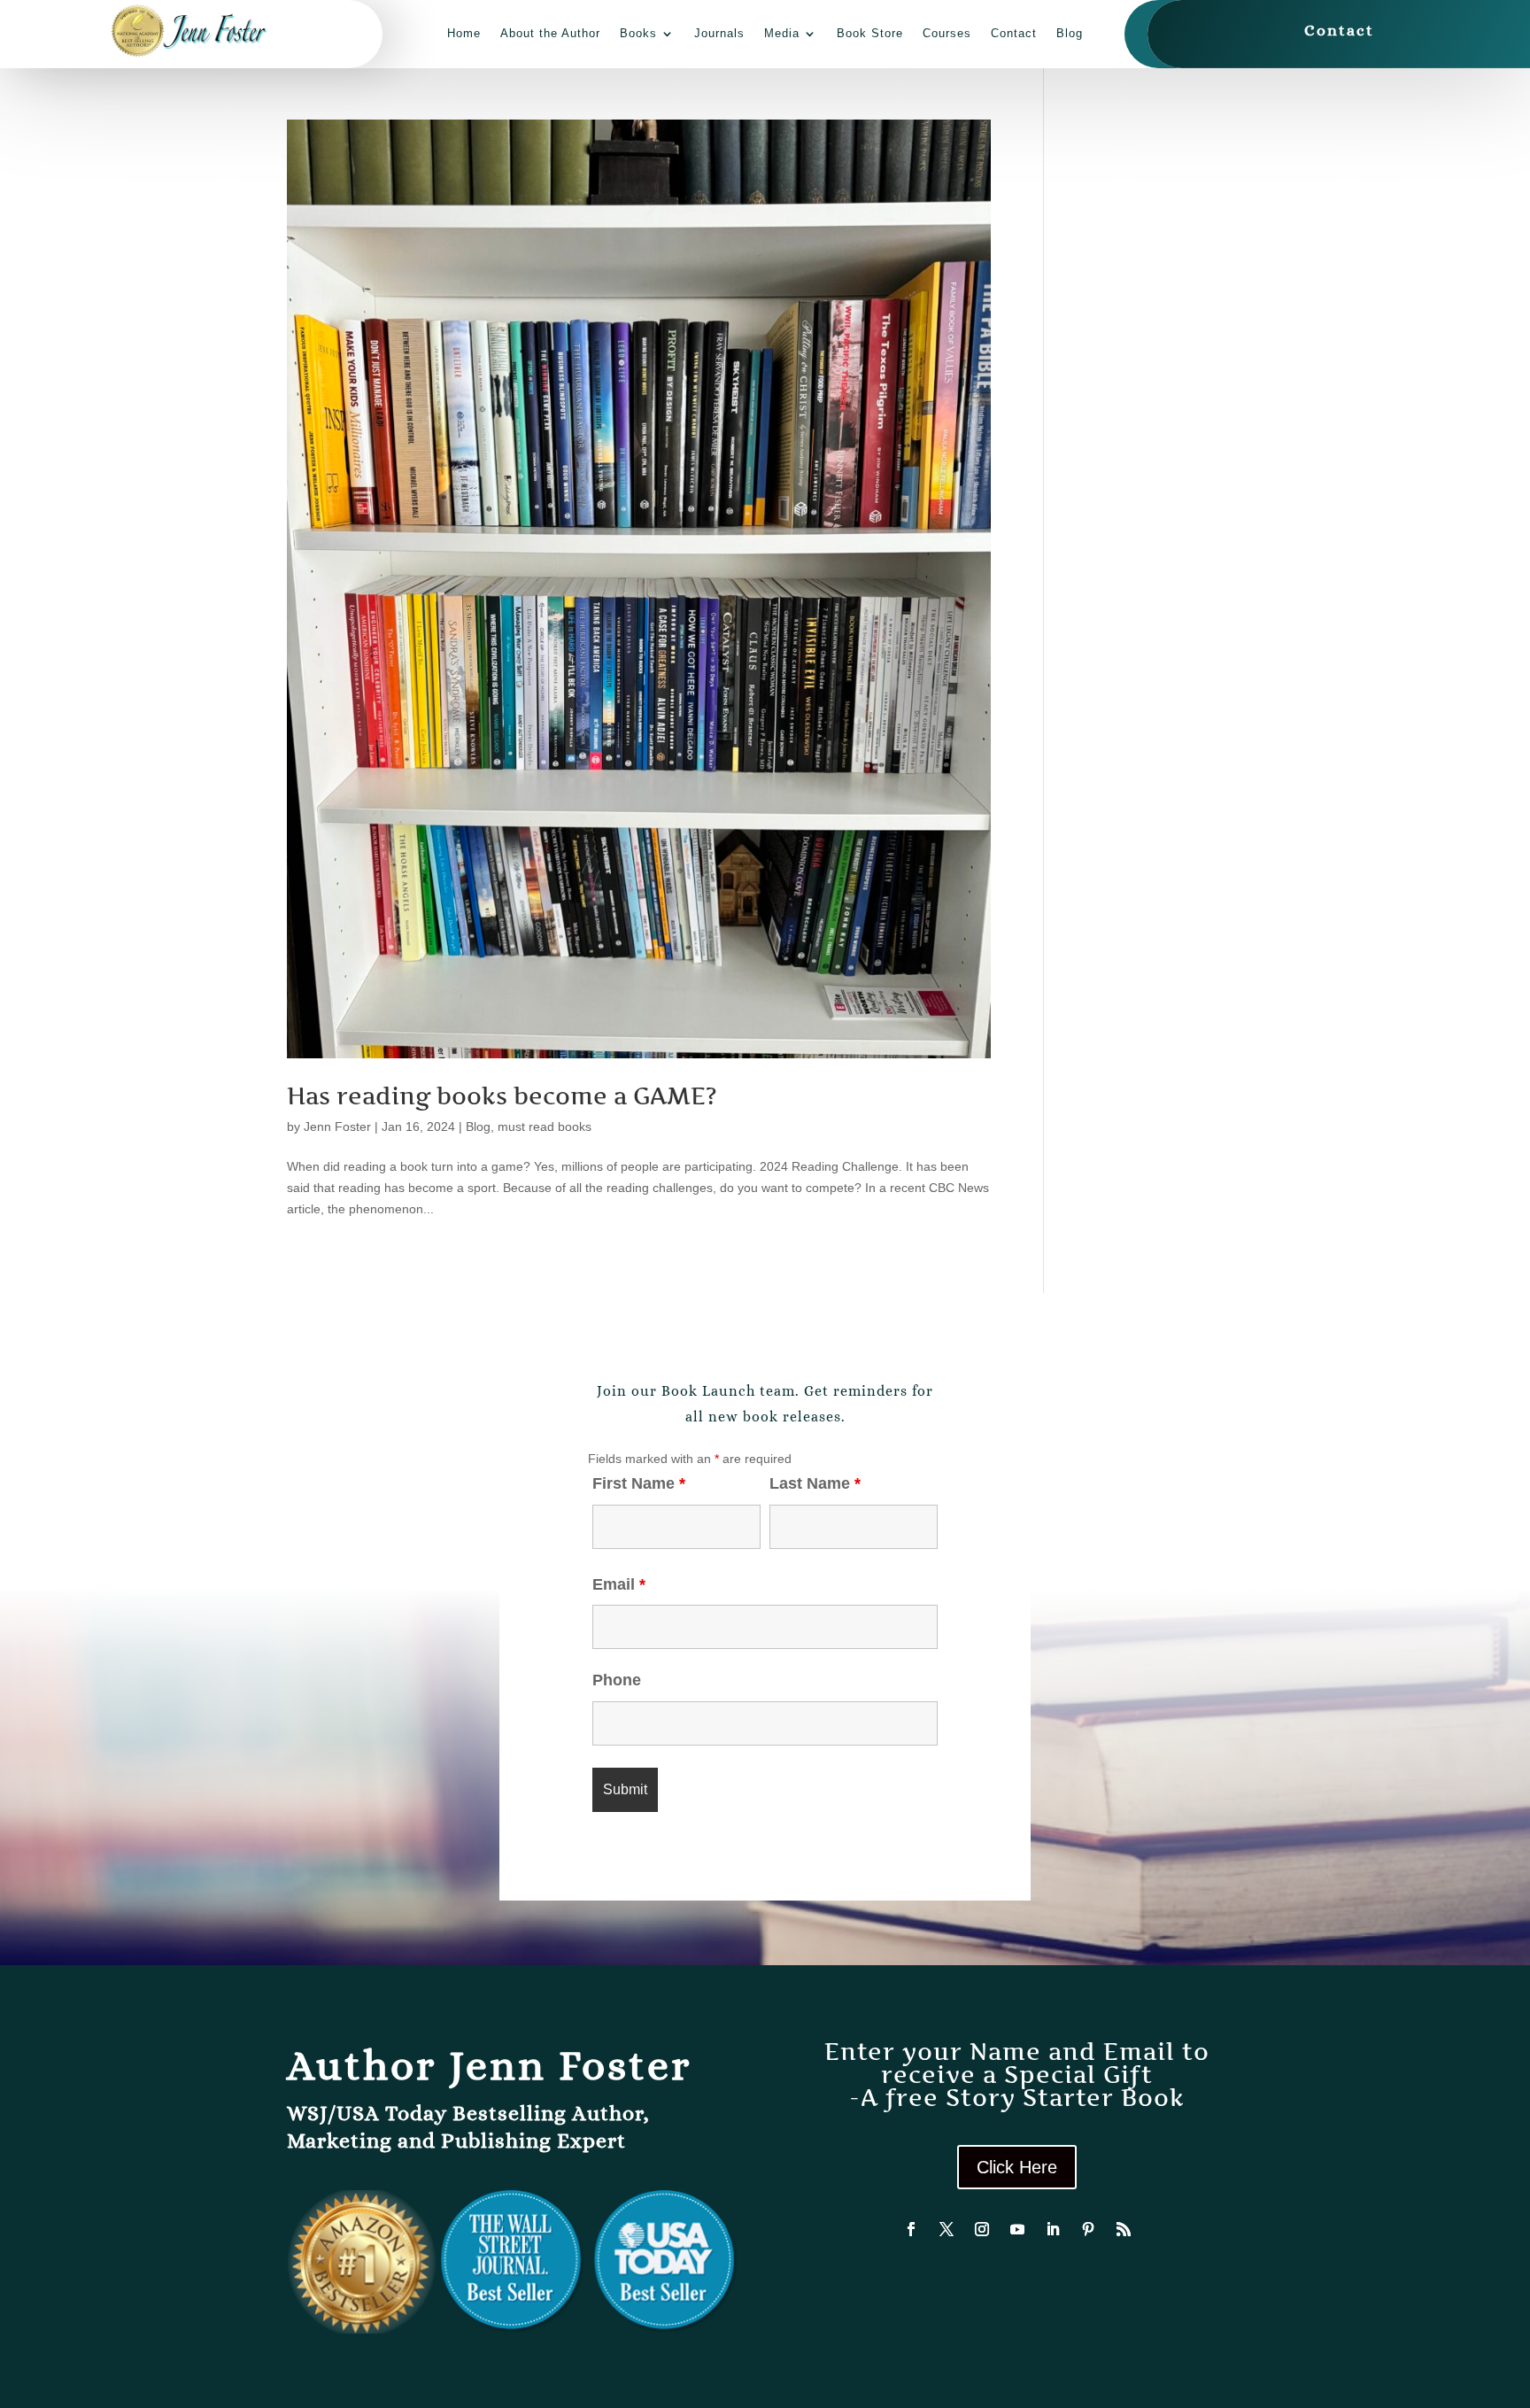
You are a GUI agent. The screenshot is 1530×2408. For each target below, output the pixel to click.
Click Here (1017, 2167)
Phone (617, 1680)
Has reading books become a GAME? (502, 1096)
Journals (719, 33)
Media (782, 33)
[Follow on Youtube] (1017, 2229)
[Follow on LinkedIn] (1053, 2229)
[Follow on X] (947, 2229)
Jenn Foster (337, 1127)
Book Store (870, 33)
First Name (639, 1483)
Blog (1070, 33)
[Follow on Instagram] (982, 2229)
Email (619, 1584)
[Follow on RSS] (1124, 2229)
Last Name (815, 1483)
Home (464, 33)
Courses (947, 33)
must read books (545, 1127)
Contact (1014, 33)
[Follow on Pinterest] (1088, 2229)
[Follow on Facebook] (911, 2229)
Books (638, 33)
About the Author (550, 33)
